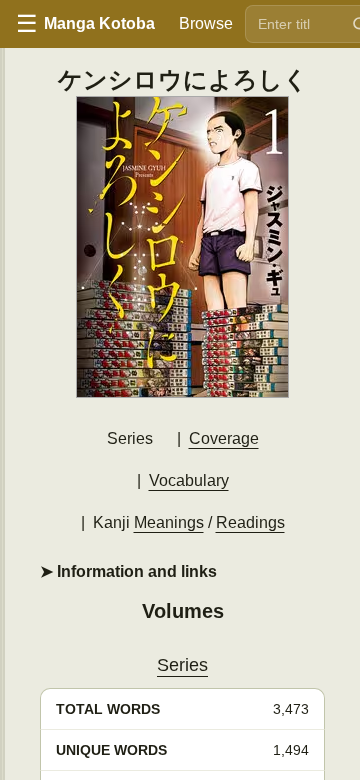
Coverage (224, 438)
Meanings (169, 522)
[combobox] (294, 24)
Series (182, 665)
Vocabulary (189, 480)
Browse (206, 23)
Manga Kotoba (99, 23)
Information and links (135, 571)
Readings (250, 522)
